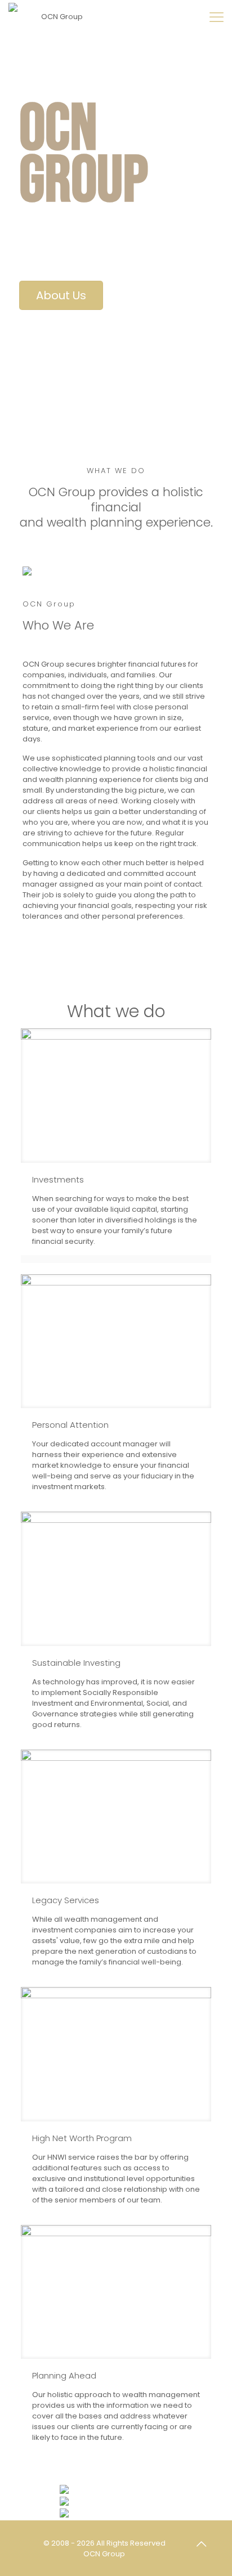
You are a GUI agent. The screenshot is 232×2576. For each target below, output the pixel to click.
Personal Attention (70, 1425)
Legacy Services (66, 1900)
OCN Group (104, 2554)
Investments (58, 1179)
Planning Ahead (64, 2375)
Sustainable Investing (76, 1663)
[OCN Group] (57, 17)
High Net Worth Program (82, 2138)
